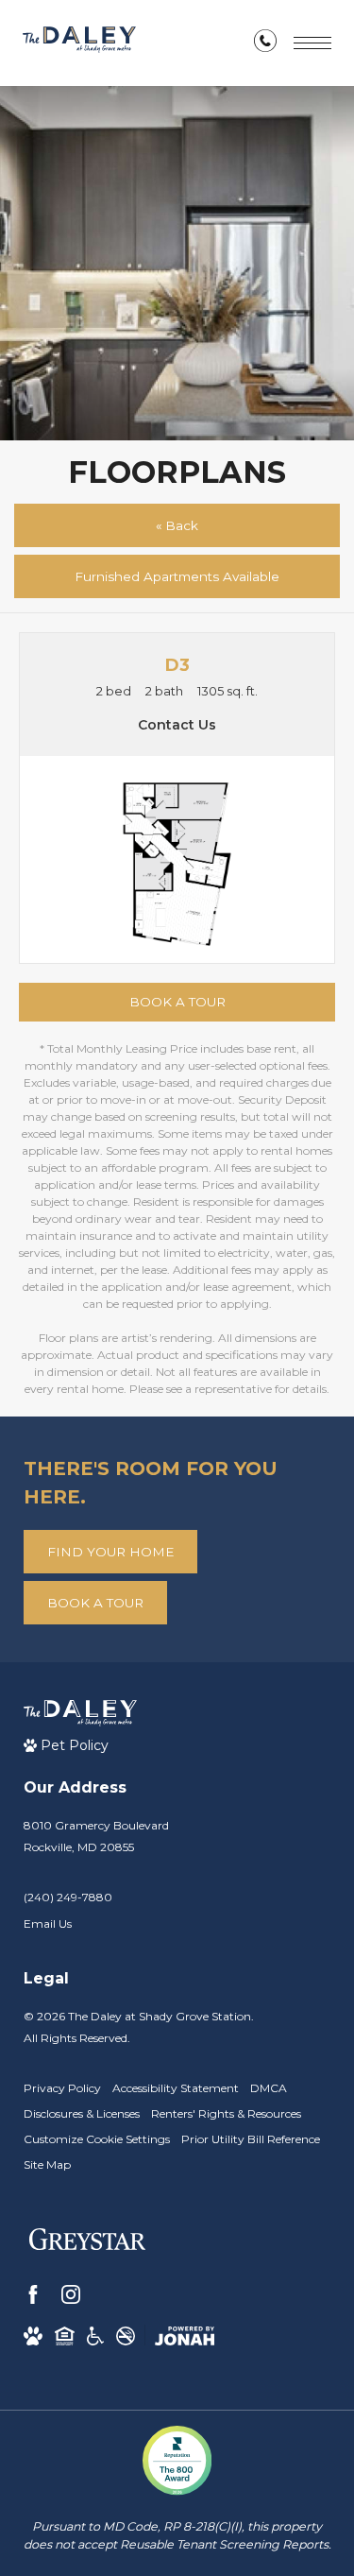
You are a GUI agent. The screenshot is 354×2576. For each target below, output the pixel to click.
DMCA (269, 2088)
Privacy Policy (62, 2088)
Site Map (47, 2164)
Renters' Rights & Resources (226, 2113)
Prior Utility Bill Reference (251, 2139)
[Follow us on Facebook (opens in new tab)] (33, 2294)
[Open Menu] (312, 43)
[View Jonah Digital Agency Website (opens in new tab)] (185, 2336)
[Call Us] (265, 44)
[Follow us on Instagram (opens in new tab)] (71, 2294)
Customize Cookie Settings (97, 2139)
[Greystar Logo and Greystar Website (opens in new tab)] (87, 2243)
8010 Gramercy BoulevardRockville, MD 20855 (96, 1836)
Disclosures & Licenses (82, 2113)
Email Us (48, 1923)
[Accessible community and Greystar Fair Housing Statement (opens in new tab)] (95, 2336)
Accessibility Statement (176, 2088)
